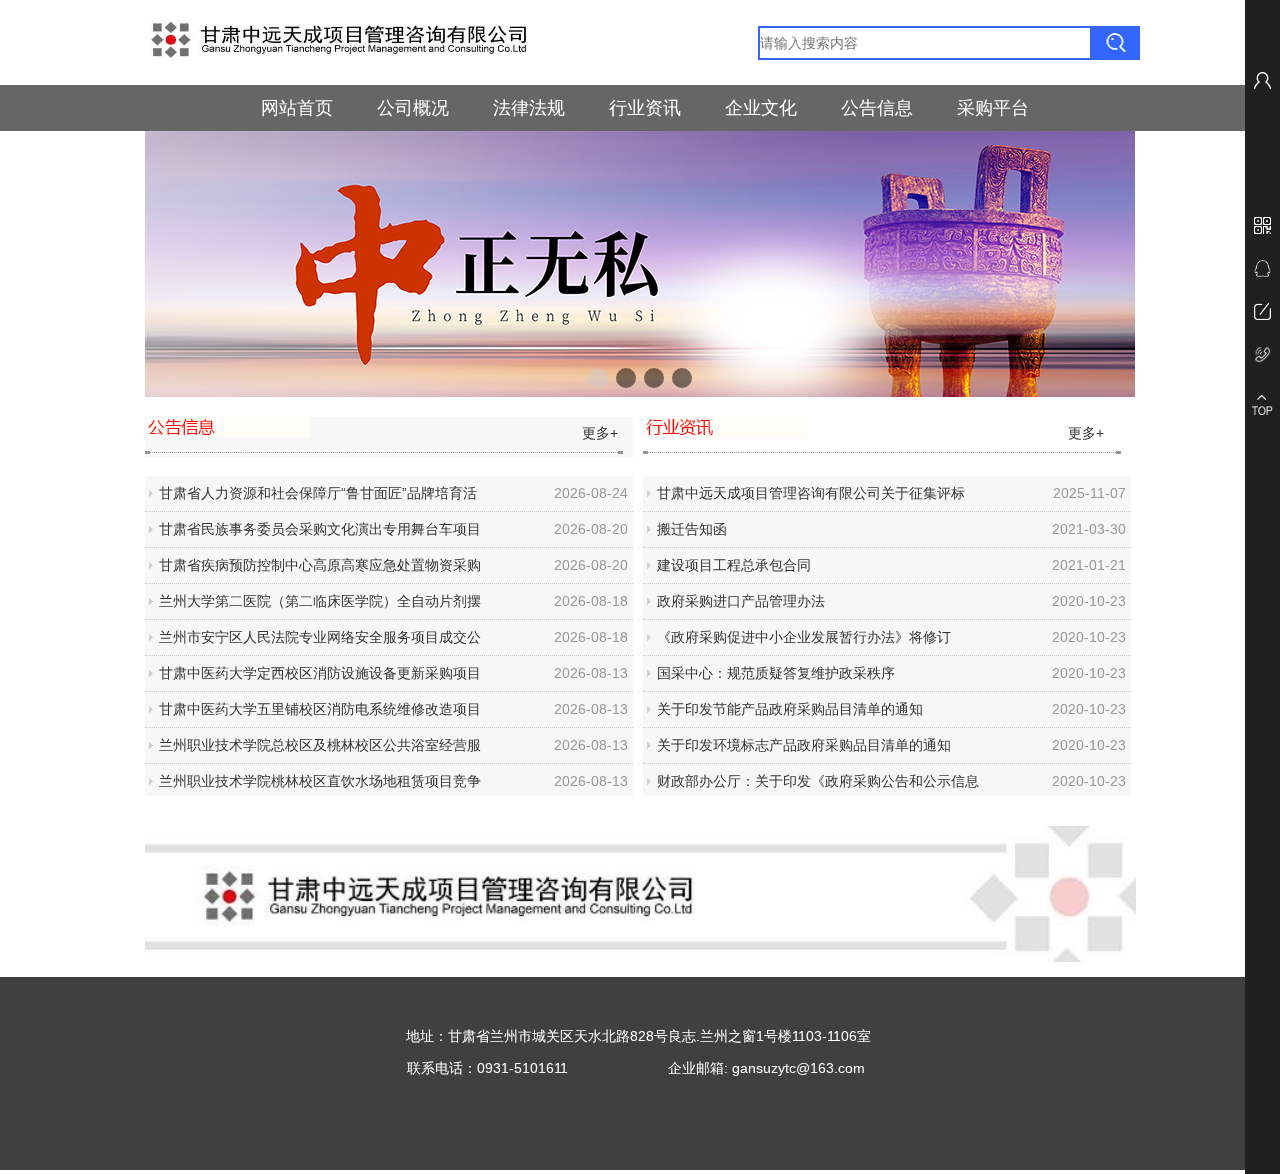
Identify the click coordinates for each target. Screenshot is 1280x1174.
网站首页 (297, 108)
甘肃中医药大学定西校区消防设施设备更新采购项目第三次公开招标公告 (320, 678)
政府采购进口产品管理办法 (741, 601)
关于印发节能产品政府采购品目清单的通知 (790, 709)
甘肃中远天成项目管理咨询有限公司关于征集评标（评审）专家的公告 (811, 498)
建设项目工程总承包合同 (734, 565)
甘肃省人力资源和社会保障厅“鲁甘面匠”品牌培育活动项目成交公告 (318, 498)
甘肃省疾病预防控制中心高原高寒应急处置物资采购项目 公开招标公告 (320, 570)
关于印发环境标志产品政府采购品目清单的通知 (804, 745)
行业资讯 (645, 108)
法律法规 (529, 108)
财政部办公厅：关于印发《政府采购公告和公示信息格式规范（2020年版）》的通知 (818, 786)
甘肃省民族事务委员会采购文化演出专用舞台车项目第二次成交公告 (320, 534)
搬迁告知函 (692, 529)
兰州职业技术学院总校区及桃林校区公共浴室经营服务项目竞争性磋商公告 (320, 750)
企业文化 (761, 108)
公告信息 (877, 108)
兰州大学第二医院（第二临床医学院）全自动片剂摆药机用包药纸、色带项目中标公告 (320, 606)
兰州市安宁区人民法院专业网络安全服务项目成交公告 (320, 642)
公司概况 (413, 108)
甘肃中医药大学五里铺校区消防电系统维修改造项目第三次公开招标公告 (320, 714)
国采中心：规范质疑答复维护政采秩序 (776, 673)
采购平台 (993, 108)
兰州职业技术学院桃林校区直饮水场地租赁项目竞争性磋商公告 (320, 786)
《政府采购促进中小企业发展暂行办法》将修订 (804, 637)
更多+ (598, 433)
